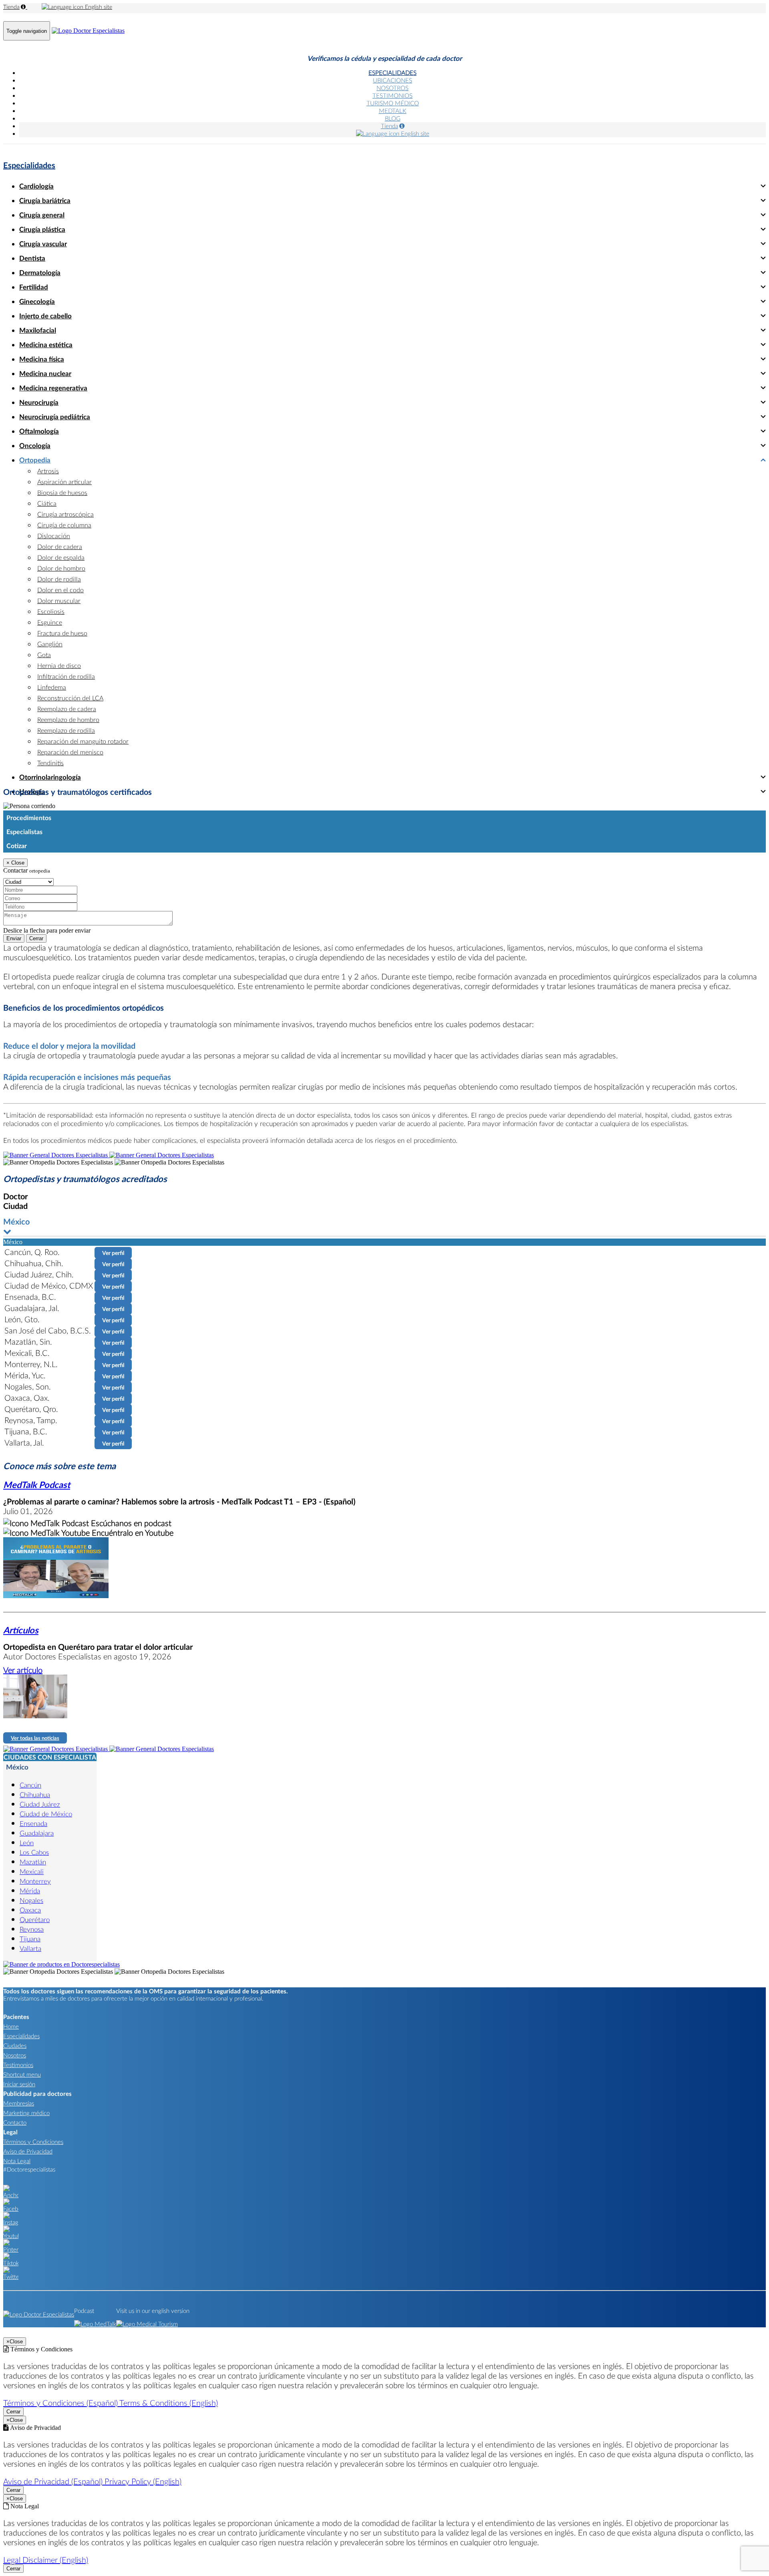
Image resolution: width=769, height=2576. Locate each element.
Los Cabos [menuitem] (34, 1852)
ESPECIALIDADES (393, 72)
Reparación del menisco (70, 752)
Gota (44, 655)
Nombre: (14, 881)
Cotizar (17, 846)
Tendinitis (50, 763)
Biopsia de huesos (62, 492)
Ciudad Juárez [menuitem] (40, 1804)
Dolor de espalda (61, 557)
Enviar (14, 938)
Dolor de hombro (61, 568)
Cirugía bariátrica (45, 200)
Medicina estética (46, 345)
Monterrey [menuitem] (35, 1881)
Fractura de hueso (62, 633)
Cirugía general (42, 215)
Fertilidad (34, 287)
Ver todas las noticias (35, 1738)
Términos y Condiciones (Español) (61, 2403)
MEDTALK (393, 111)
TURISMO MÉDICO (393, 103)
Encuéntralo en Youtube (132, 1532)
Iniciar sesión (19, 2084)
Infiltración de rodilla (66, 676)
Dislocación (54, 536)
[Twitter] (11, 2276)
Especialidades (29, 165)
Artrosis (48, 471)
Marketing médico (26, 2113)
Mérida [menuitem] (30, 1891)
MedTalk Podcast (37, 1485)
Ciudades (15, 2045)
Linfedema (52, 687)
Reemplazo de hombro (68, 719)
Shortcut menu (22, 2074)
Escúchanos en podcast (130, 1523)
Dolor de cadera (60, 546)
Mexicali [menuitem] (32, 1871)
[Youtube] (11, 2236)
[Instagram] (11, 2222)
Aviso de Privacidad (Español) (54, 2481)
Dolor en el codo (60, 590)
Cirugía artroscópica (65, 514)
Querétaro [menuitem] (35, 1919)
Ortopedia (35, 460)
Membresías (19, 2103)
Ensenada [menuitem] (33, 1823)
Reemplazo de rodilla (66, 730)
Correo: (13, 890)
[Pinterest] (11, 2249)
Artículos (21, 1630)
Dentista (32, 258)
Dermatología (40, 272)
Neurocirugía (39, 402)
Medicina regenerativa (53, 388)
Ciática (47, 503)
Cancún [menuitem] (30, 1785)
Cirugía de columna (64, 525)
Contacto (15, 2122)
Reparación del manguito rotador (83, 741)
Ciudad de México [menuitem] (46, 1814)
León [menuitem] (27, 1843)
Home (11, 2026)
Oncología (35, 445)
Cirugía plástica (42, 229)
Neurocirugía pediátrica (55, 417)
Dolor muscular (59, 600)
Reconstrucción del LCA (70, 698)
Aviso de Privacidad (28, 2151)
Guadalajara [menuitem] (37, 1833)
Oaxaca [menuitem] (30, 1910)
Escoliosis (51, 611)
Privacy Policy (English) (143, 2481)
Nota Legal (17, 2161)
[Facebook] (11, 2208)
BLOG (393, 118)
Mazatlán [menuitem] (33, 1862)
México (17, 1767)
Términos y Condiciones (33, 2142)
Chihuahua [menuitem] (35, 1795)
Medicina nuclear (45, 373)
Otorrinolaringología (50, 777)
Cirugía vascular (43, 244)
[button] (384, 1227)
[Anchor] (11, 2195)
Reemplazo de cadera (67, 709)
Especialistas (24, 832)
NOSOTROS (393, 88)
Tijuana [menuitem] (30, 1939)
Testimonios (18, 2065)
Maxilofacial (38, 330)
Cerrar (36, 938)
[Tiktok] (11, 2263)
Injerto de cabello (45, 316)
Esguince (50, 622)
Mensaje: (15, 906)
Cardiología (36, 186)
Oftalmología (39, 431)
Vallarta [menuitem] (30, 1948)
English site (98, 7)
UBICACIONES (393, 80)
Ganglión (50, 644)
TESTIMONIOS (393, 95)
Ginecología (37, 301)
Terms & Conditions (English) (169, 2403)
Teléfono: (15, 898)
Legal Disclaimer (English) (46, 2560)
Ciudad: (13, 874)
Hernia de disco (59, 665)
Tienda (11, 7)
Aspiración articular (64, 482)
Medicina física (42, 359)
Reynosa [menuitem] (32, 1929)
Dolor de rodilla (59, 579)
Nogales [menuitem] (31, 1900)
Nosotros (15, 2055)
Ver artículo (23, 1670)
